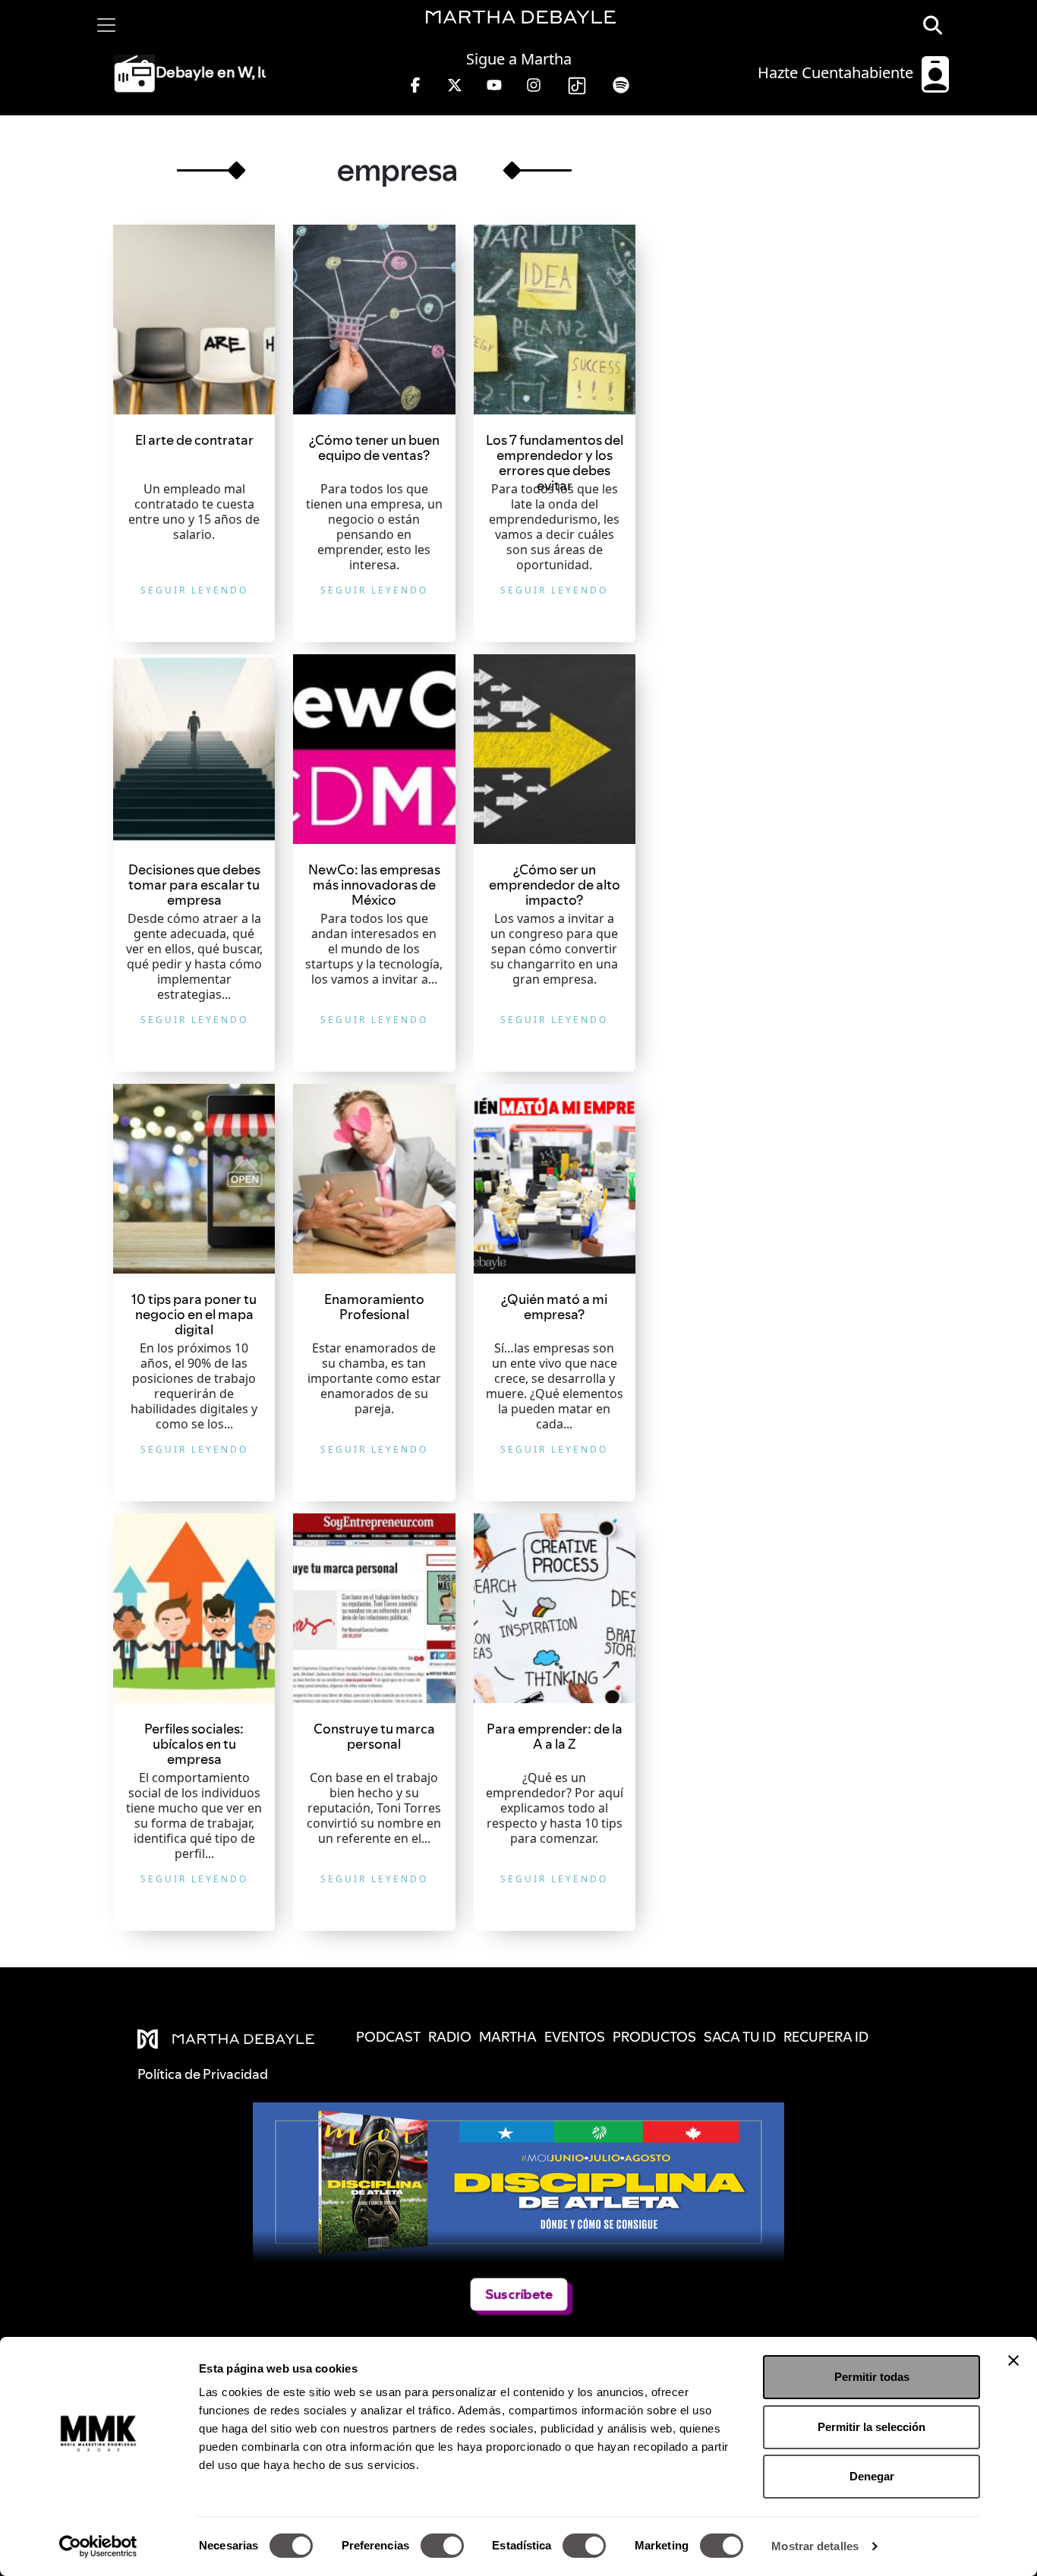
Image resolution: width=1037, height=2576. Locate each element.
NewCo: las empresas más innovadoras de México (374, 885)
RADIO (450, 2037)
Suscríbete (519, 2294)
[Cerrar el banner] (1013, 2360)
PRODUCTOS (654, 2037)
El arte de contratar (194, 440)
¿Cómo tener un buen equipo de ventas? (374, 447)
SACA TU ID (740, 2037)
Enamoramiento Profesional (374, 1307)
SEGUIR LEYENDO (194, 590)
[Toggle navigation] (106, 25)
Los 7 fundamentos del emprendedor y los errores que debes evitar (555, 463)
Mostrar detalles (815, 2546)
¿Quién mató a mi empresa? (554, 1307)
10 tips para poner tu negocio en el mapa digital (194, 1314)
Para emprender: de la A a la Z (555, 1736)
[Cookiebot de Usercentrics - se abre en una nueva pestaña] (98, 2546)
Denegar (872, 2476)
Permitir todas (872, 2377)
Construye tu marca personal (374, 1736)
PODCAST (388, 2037)
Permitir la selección (872, 2427)
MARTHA (508, 2037)
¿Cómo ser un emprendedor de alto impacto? (555, 885)
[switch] (442, 2546)
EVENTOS (575, 2037)
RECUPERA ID (826, 2037)
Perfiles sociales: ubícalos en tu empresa (194, 1744)
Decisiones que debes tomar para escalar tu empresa (194, 885)
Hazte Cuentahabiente (837, 72)
